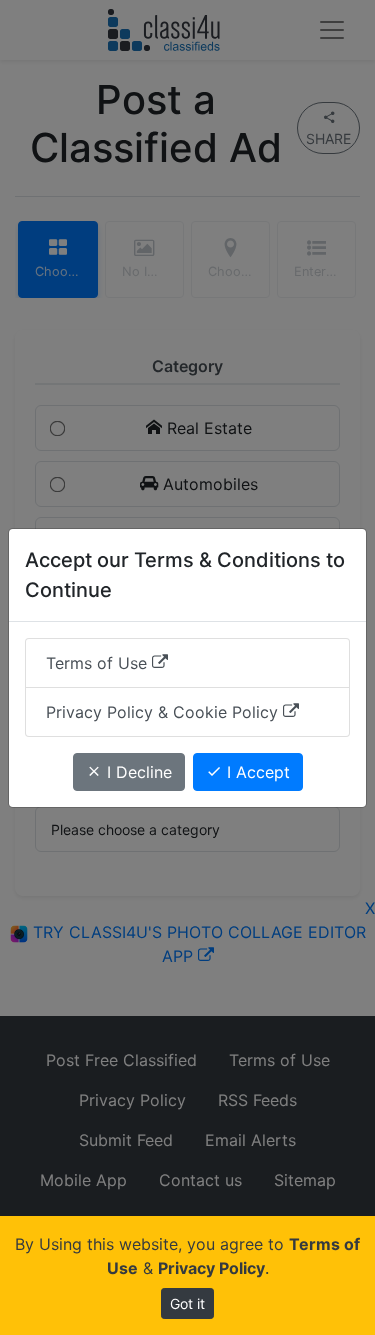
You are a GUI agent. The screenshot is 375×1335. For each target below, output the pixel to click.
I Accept (256, 772)
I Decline (137, 772)
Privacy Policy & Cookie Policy (164, 712)
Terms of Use (99, 663)
